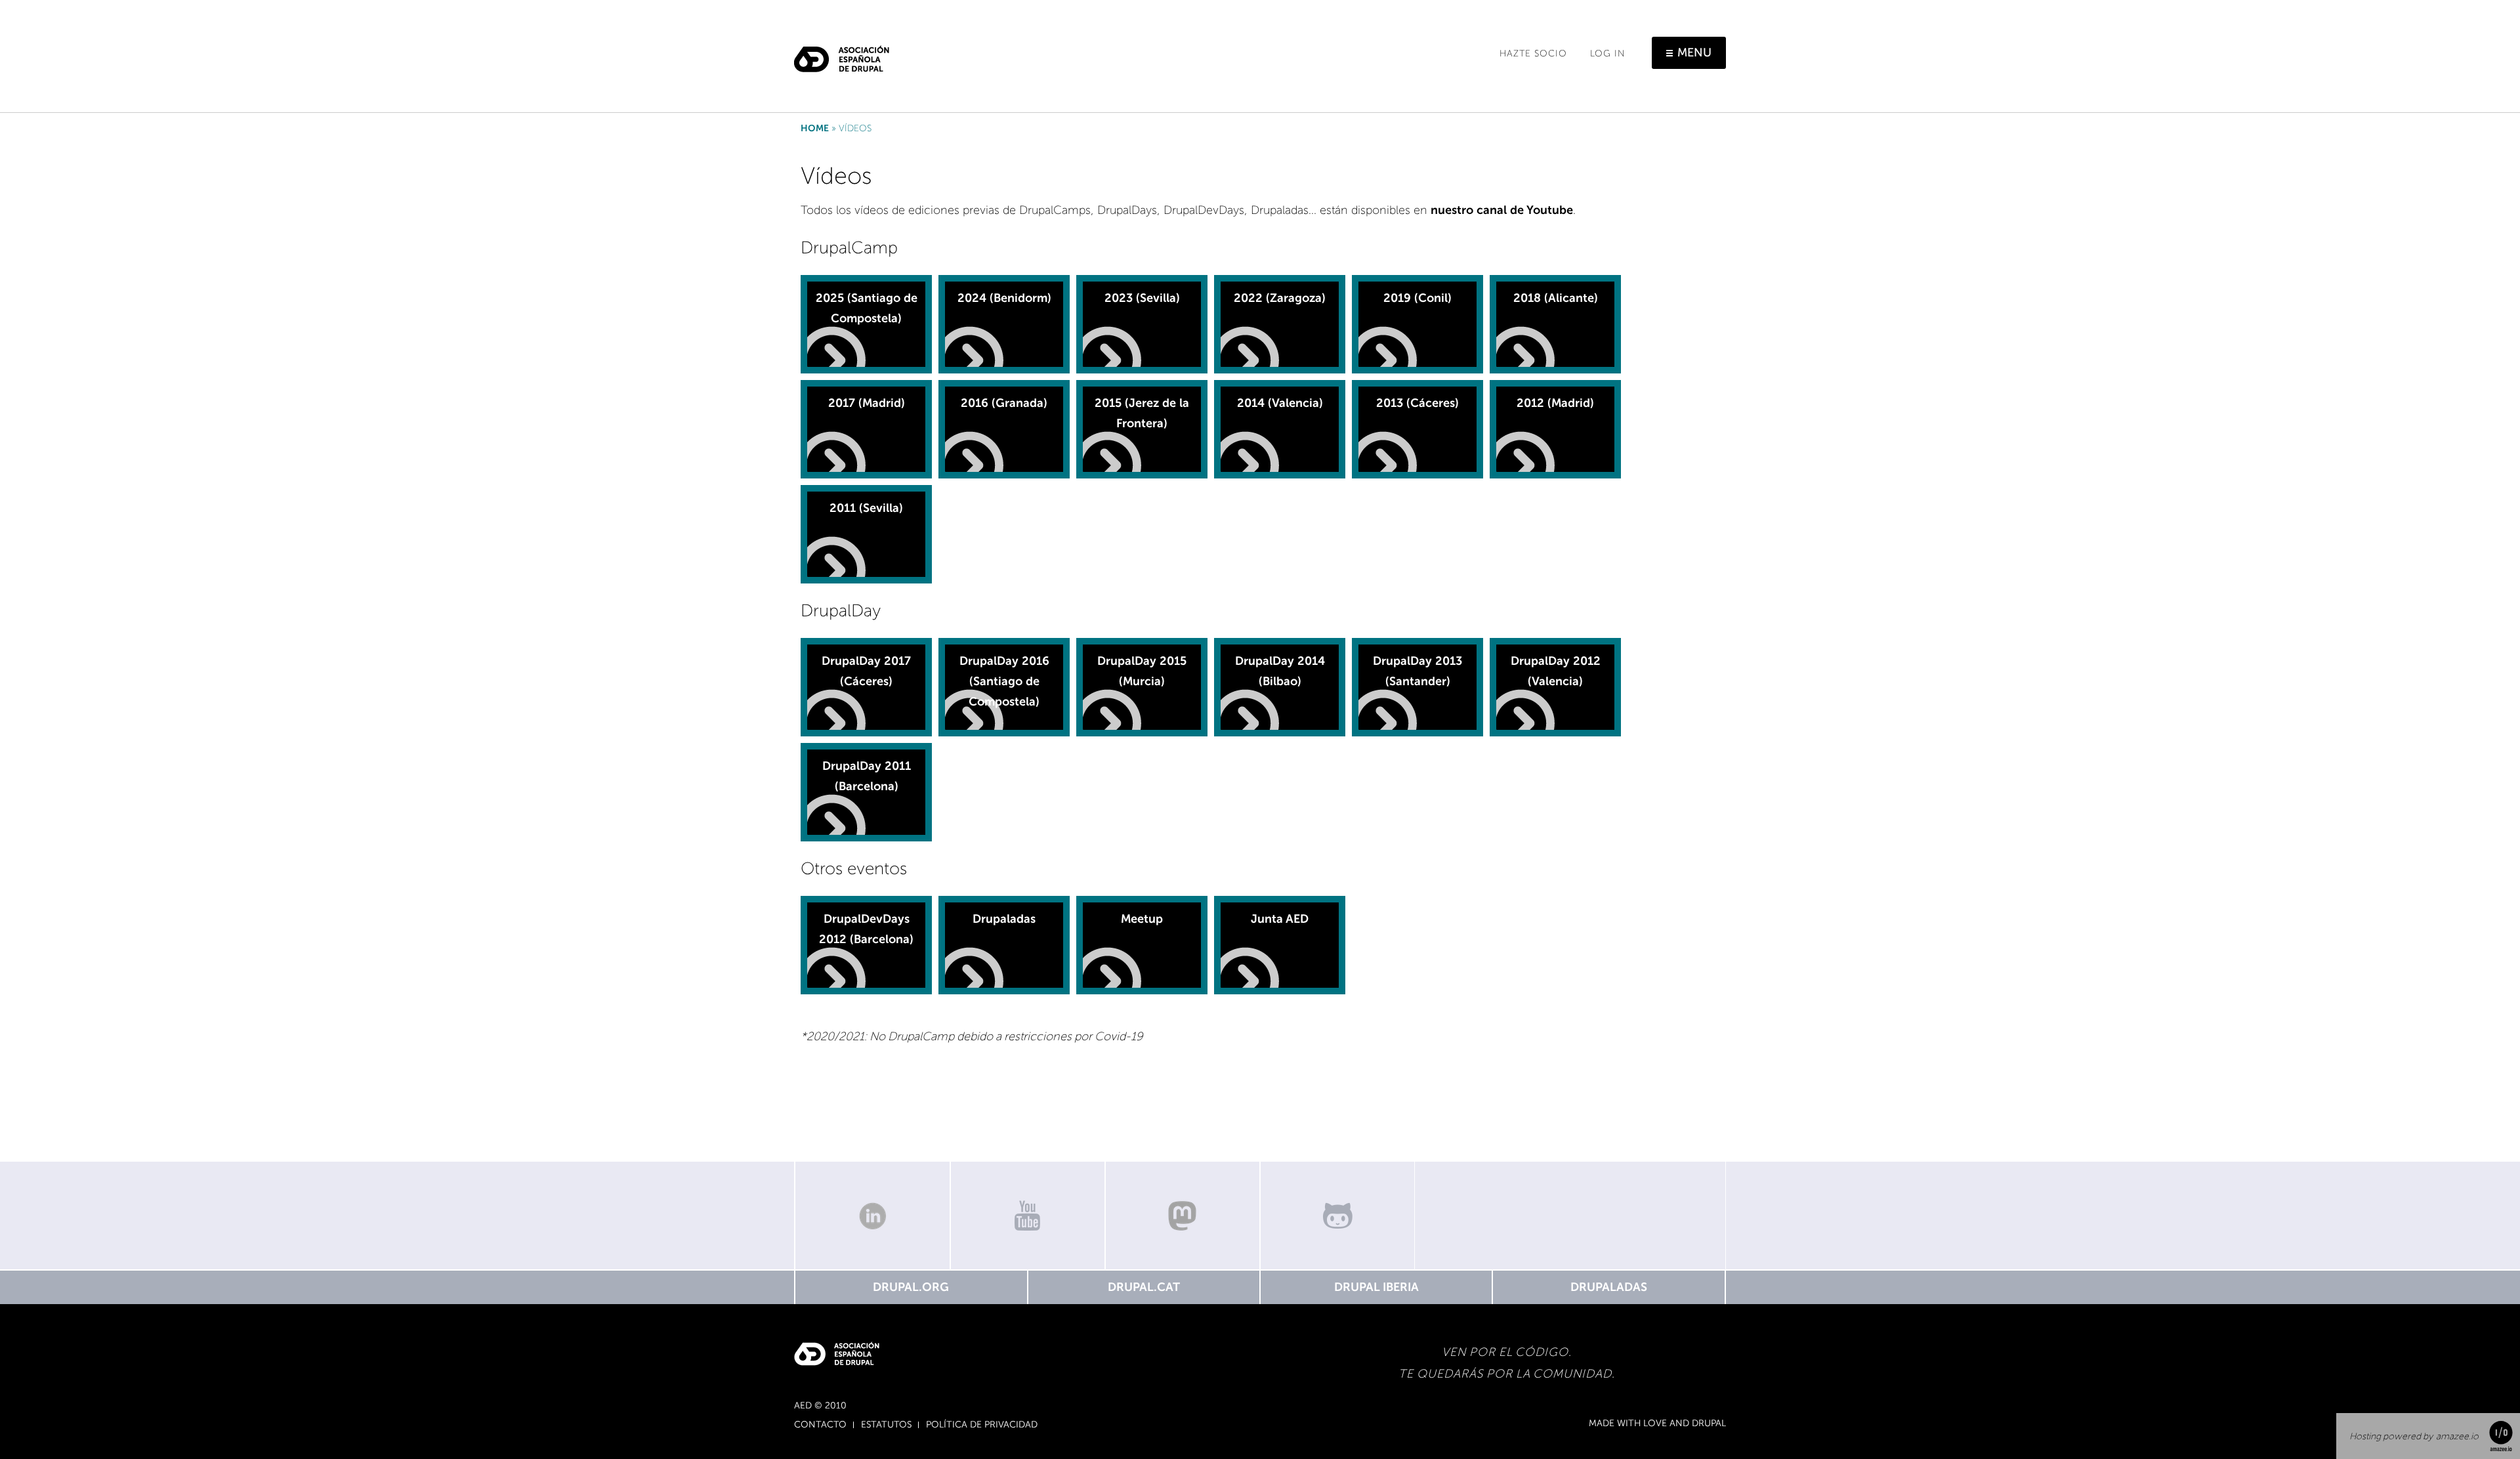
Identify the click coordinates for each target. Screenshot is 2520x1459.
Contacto (820, 1425)
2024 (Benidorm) (1004, 298)
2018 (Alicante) (1556, 298)
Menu (1694, 53)
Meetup (1142, 919)
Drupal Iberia (1376, 1287)
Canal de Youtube (1028, 1216)
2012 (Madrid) (1555, 403)
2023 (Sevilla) (1142, 298)
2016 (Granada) (1004, 403)
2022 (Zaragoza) (1280, 298)
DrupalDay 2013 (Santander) (1417, 671)
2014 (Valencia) (1280, 403)
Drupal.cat (1144, 1287)
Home (815, 128)
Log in (1608, 53)
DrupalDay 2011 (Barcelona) (867, 776)
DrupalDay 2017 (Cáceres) (866, 671)
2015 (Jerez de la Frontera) (1142, 413)
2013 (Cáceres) (1417, 403)
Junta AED (1280, 919)
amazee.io (2457, 1436)
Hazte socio (1533, 53)
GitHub (1337, 1216)
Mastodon (1183, 1216)
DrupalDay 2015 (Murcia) (1142, 671)
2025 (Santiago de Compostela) (867, 308)
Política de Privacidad (982, 1425)
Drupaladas (1004, 919)
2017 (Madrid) (867, 403)
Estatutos (886, 1425)
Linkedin (872, 1216)
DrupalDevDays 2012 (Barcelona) (866, 929)
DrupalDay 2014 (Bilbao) (1280, 671)
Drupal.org (911, 1287)
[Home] (842, 54)
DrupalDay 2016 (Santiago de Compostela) (1004, 681)
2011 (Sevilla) (866, 508)
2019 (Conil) (1417, 298)
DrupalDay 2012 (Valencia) (1556, 671)
